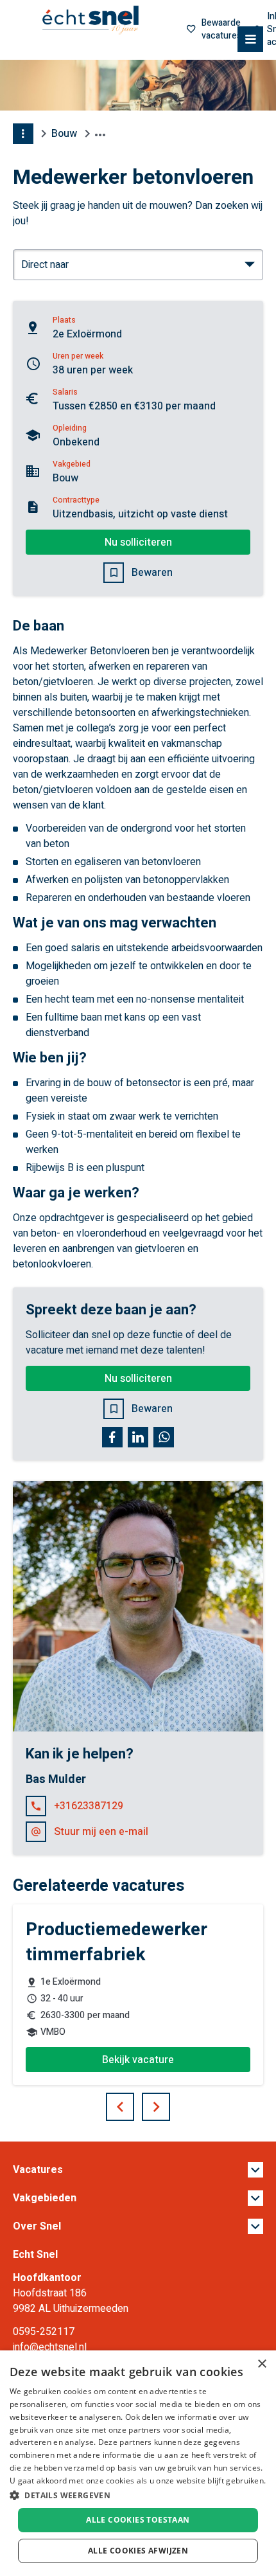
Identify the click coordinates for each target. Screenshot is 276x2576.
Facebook (112, 1437)
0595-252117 (44, 2332)
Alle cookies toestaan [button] (138, 2520)
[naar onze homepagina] (91, 21)
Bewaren (152, 573)
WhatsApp (164, 1437)
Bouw (64, 134)
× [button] (262, 2364)
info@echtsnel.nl (50, 2347)
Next (169, 2102)
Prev (134, 2102)
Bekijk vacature (138, 2060)
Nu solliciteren (138, 542)
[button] (138, 2495)
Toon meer (138, 2170)
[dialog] (138, 2463)
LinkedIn (138, 1437)
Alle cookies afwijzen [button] (138, 2551)
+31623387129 (89, 1806)
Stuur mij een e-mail (101, 1832)
